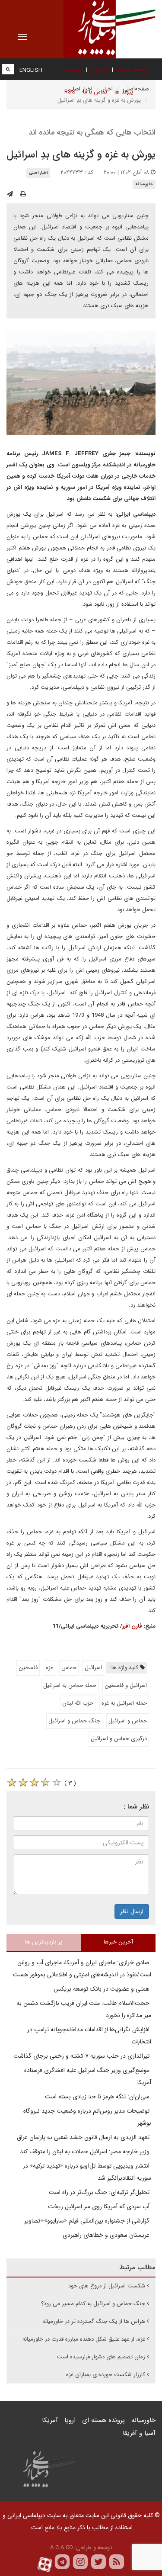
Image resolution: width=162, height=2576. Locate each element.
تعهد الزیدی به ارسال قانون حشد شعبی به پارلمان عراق (84, 2137)
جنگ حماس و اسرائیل (74, 1721)
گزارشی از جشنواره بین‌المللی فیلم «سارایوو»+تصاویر (88, 2221)
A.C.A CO (62, 2548)
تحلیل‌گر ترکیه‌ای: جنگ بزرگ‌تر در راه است (100, 2192)
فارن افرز (132, 1626)
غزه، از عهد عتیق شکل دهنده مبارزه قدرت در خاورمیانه (84, 2339)
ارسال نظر (132, 1911)
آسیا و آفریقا (139, 2433)
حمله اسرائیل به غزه (124, 1703)
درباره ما (99, 69)
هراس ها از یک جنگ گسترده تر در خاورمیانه (94, 2321)
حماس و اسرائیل (128, 1721)
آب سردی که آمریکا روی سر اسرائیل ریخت (100, 2207)
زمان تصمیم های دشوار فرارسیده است (101, 2357)
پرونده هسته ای (103, 2420)
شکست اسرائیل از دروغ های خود (107, 2286)
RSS (70, 92)
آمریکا (50, 2420)
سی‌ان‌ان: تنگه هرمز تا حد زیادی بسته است (98, 2097)
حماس (69, 1668)
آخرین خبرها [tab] (118, 1942)
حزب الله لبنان (78, 1703)
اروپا (70, 2420)
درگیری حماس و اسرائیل (119, 1739)
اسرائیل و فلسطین (126, 1685)
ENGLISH (31, 70)
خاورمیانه (144, 184)
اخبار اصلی (38, 173)
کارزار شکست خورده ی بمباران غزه (106, 2375)
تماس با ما (95, 92)
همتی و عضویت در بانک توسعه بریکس (102, 1989)
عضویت (73, 69)
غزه (49, 1668)
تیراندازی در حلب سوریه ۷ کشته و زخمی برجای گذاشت (82, 2056)
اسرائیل (93, 1668)
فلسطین (28, 1668)
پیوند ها (124, 92)
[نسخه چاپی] (23, 194)
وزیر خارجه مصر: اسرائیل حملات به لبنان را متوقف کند (86, 2152)
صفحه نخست (132, 69)
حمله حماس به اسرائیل (70, 1685)
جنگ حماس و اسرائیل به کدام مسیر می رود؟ (93, 2304)
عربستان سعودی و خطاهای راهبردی (107, 2235)
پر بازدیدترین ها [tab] (44, 1942)
